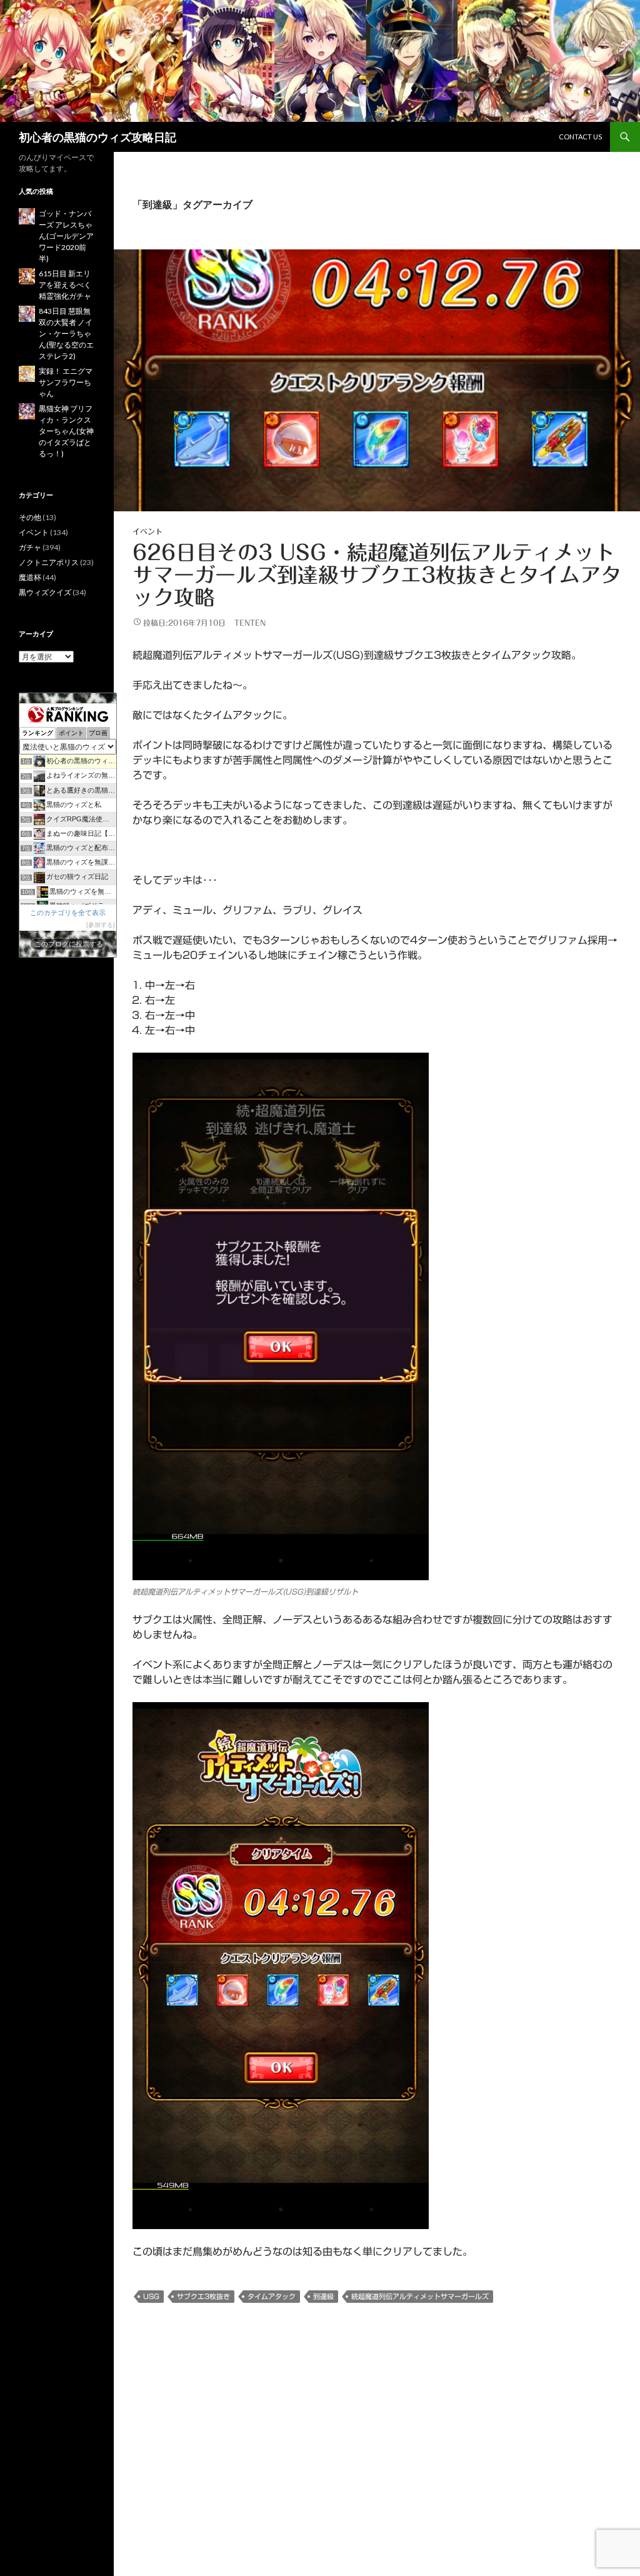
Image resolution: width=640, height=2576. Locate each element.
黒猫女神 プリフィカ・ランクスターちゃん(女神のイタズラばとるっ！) (66, 431)
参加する (101, 925)
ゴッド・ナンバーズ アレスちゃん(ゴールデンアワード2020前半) (66, 236)
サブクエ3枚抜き (203, 2296)
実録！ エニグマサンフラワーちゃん (66, 382)
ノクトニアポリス (49, 562)
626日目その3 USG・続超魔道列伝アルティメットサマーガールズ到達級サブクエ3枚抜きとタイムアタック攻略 (377, 575)
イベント (147, 531)
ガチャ (30, 547)
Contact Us (580, 137)
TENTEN (250, 623)
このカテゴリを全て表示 (68, 913)
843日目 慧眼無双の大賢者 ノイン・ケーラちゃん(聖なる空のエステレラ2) (66, 333)
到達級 (323, 2296)
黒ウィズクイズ (45, 592)
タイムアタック (272, 2296)
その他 (30, 517)
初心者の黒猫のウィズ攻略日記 (97, 137)
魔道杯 (30, 577)
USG (151, 2296)
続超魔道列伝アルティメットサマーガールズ (420, 2296)
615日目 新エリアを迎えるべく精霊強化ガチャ (65, 285)
